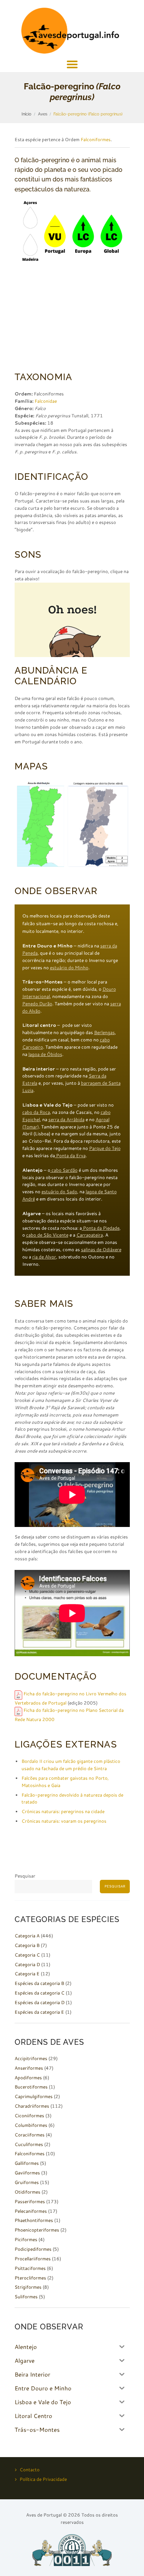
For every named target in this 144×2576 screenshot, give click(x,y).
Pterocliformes (30, 2278)
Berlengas (104, 1032)
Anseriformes (29, 2068)
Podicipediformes (33, 2249)
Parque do (100, 1148)
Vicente (60, 1235)
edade (113, 1228)
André (29, 1199)
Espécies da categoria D (40, 2002)
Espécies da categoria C (40, 1993)
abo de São (41, 1235)
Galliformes (27, 2163)
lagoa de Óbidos (45, 1054)
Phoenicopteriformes (37, 2230)
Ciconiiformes (29, 2116)
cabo (106, 1112)
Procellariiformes (33, 2259)
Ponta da (92, 1228)
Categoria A (27, 1936)
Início (26, 114)
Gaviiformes (27, 2173)
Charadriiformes (32, 2106)
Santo (110, 1192)
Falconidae (46, 401)
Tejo (116, 1148)
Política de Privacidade (43, 2479)
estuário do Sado (59, 1192)
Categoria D (27, 1964)
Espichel (31, 1119)
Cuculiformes (29, 2144)
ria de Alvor (44, 1257)
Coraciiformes (30, 2135)
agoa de (95, 1192)
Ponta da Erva (70, 1155)
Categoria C (27, 1955)
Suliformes (26, 2297)
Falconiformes (96, 139)
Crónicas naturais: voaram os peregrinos (64, 1821)
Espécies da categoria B (39, 1983)
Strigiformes (28, 2287)
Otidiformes (27, 2192)
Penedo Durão (37, 1004)
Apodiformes (28, 2078)
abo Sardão (66, 1170)
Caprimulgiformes (34, 2096)
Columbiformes (31, 2125)
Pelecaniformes (31, 2211)
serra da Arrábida (66, 1119)
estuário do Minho (69, 968)
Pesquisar (25, 1876)
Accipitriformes (31, 2058)
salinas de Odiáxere (101, 1249)
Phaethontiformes (34, 2220)
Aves (43, 114)
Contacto (30, 2470)
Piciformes (26, 2239)
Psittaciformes (30, 2268)
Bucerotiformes (31, 2087)
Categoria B (27, 1945)
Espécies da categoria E (39, 2012)
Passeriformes (30, 2201)
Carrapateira (90, 1235)
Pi (105, 1228)
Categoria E (27, 1974)
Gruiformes (27, 2182)
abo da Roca (37, 1112)
